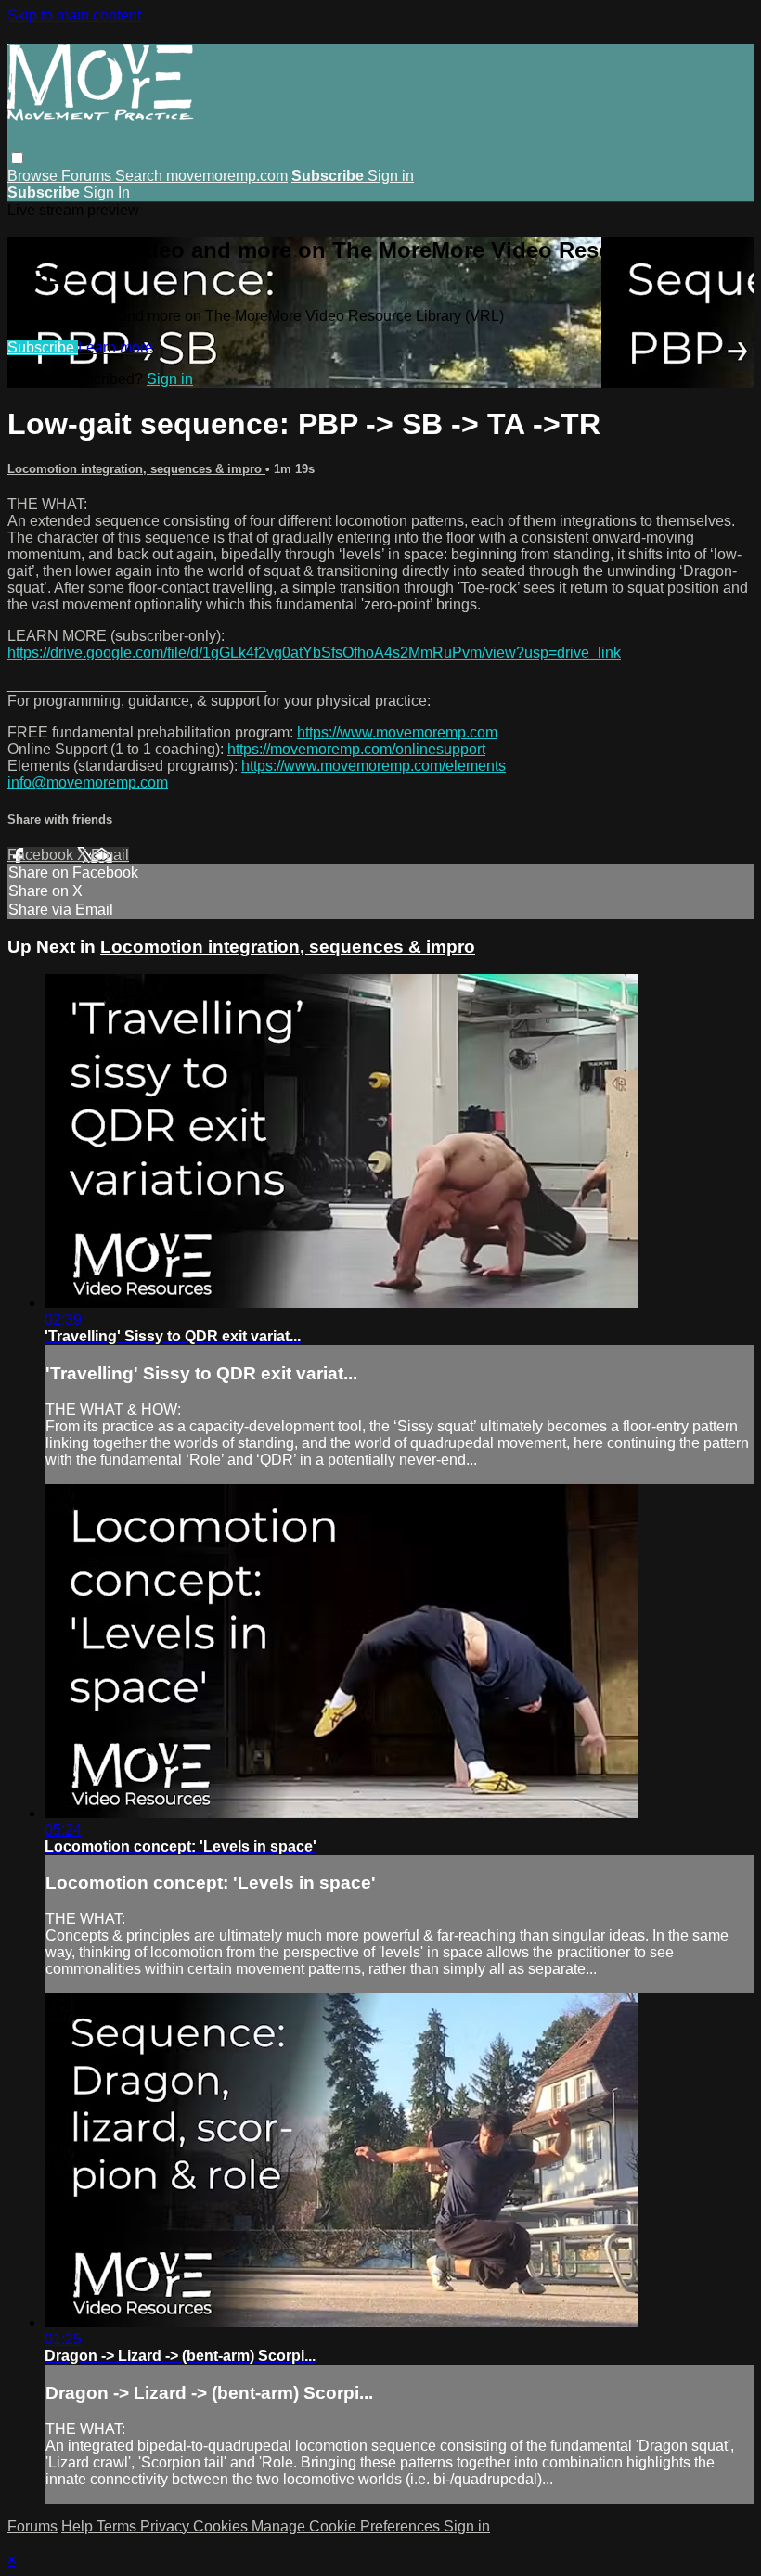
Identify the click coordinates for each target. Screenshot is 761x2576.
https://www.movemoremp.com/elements (374, 766)
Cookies (222, 2526)
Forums (88, 176)
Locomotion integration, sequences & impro (136, 469)
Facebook (42, 855)
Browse (34, 176)
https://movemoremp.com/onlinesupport (356, 749)
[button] (17, 158)
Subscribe (43, 347)
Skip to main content (74, 15)
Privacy (167, 2526)
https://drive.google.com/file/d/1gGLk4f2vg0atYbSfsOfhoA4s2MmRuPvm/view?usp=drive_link (314, 653)
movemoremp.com (227, 176)
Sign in (391, 176)
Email (110, 855)
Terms (118, 2526)
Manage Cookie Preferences (348, 2526)
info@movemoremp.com (88, 782)
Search (141, 176)
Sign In (107, 192)
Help (79, 2526)
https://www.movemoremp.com (397, 732)
